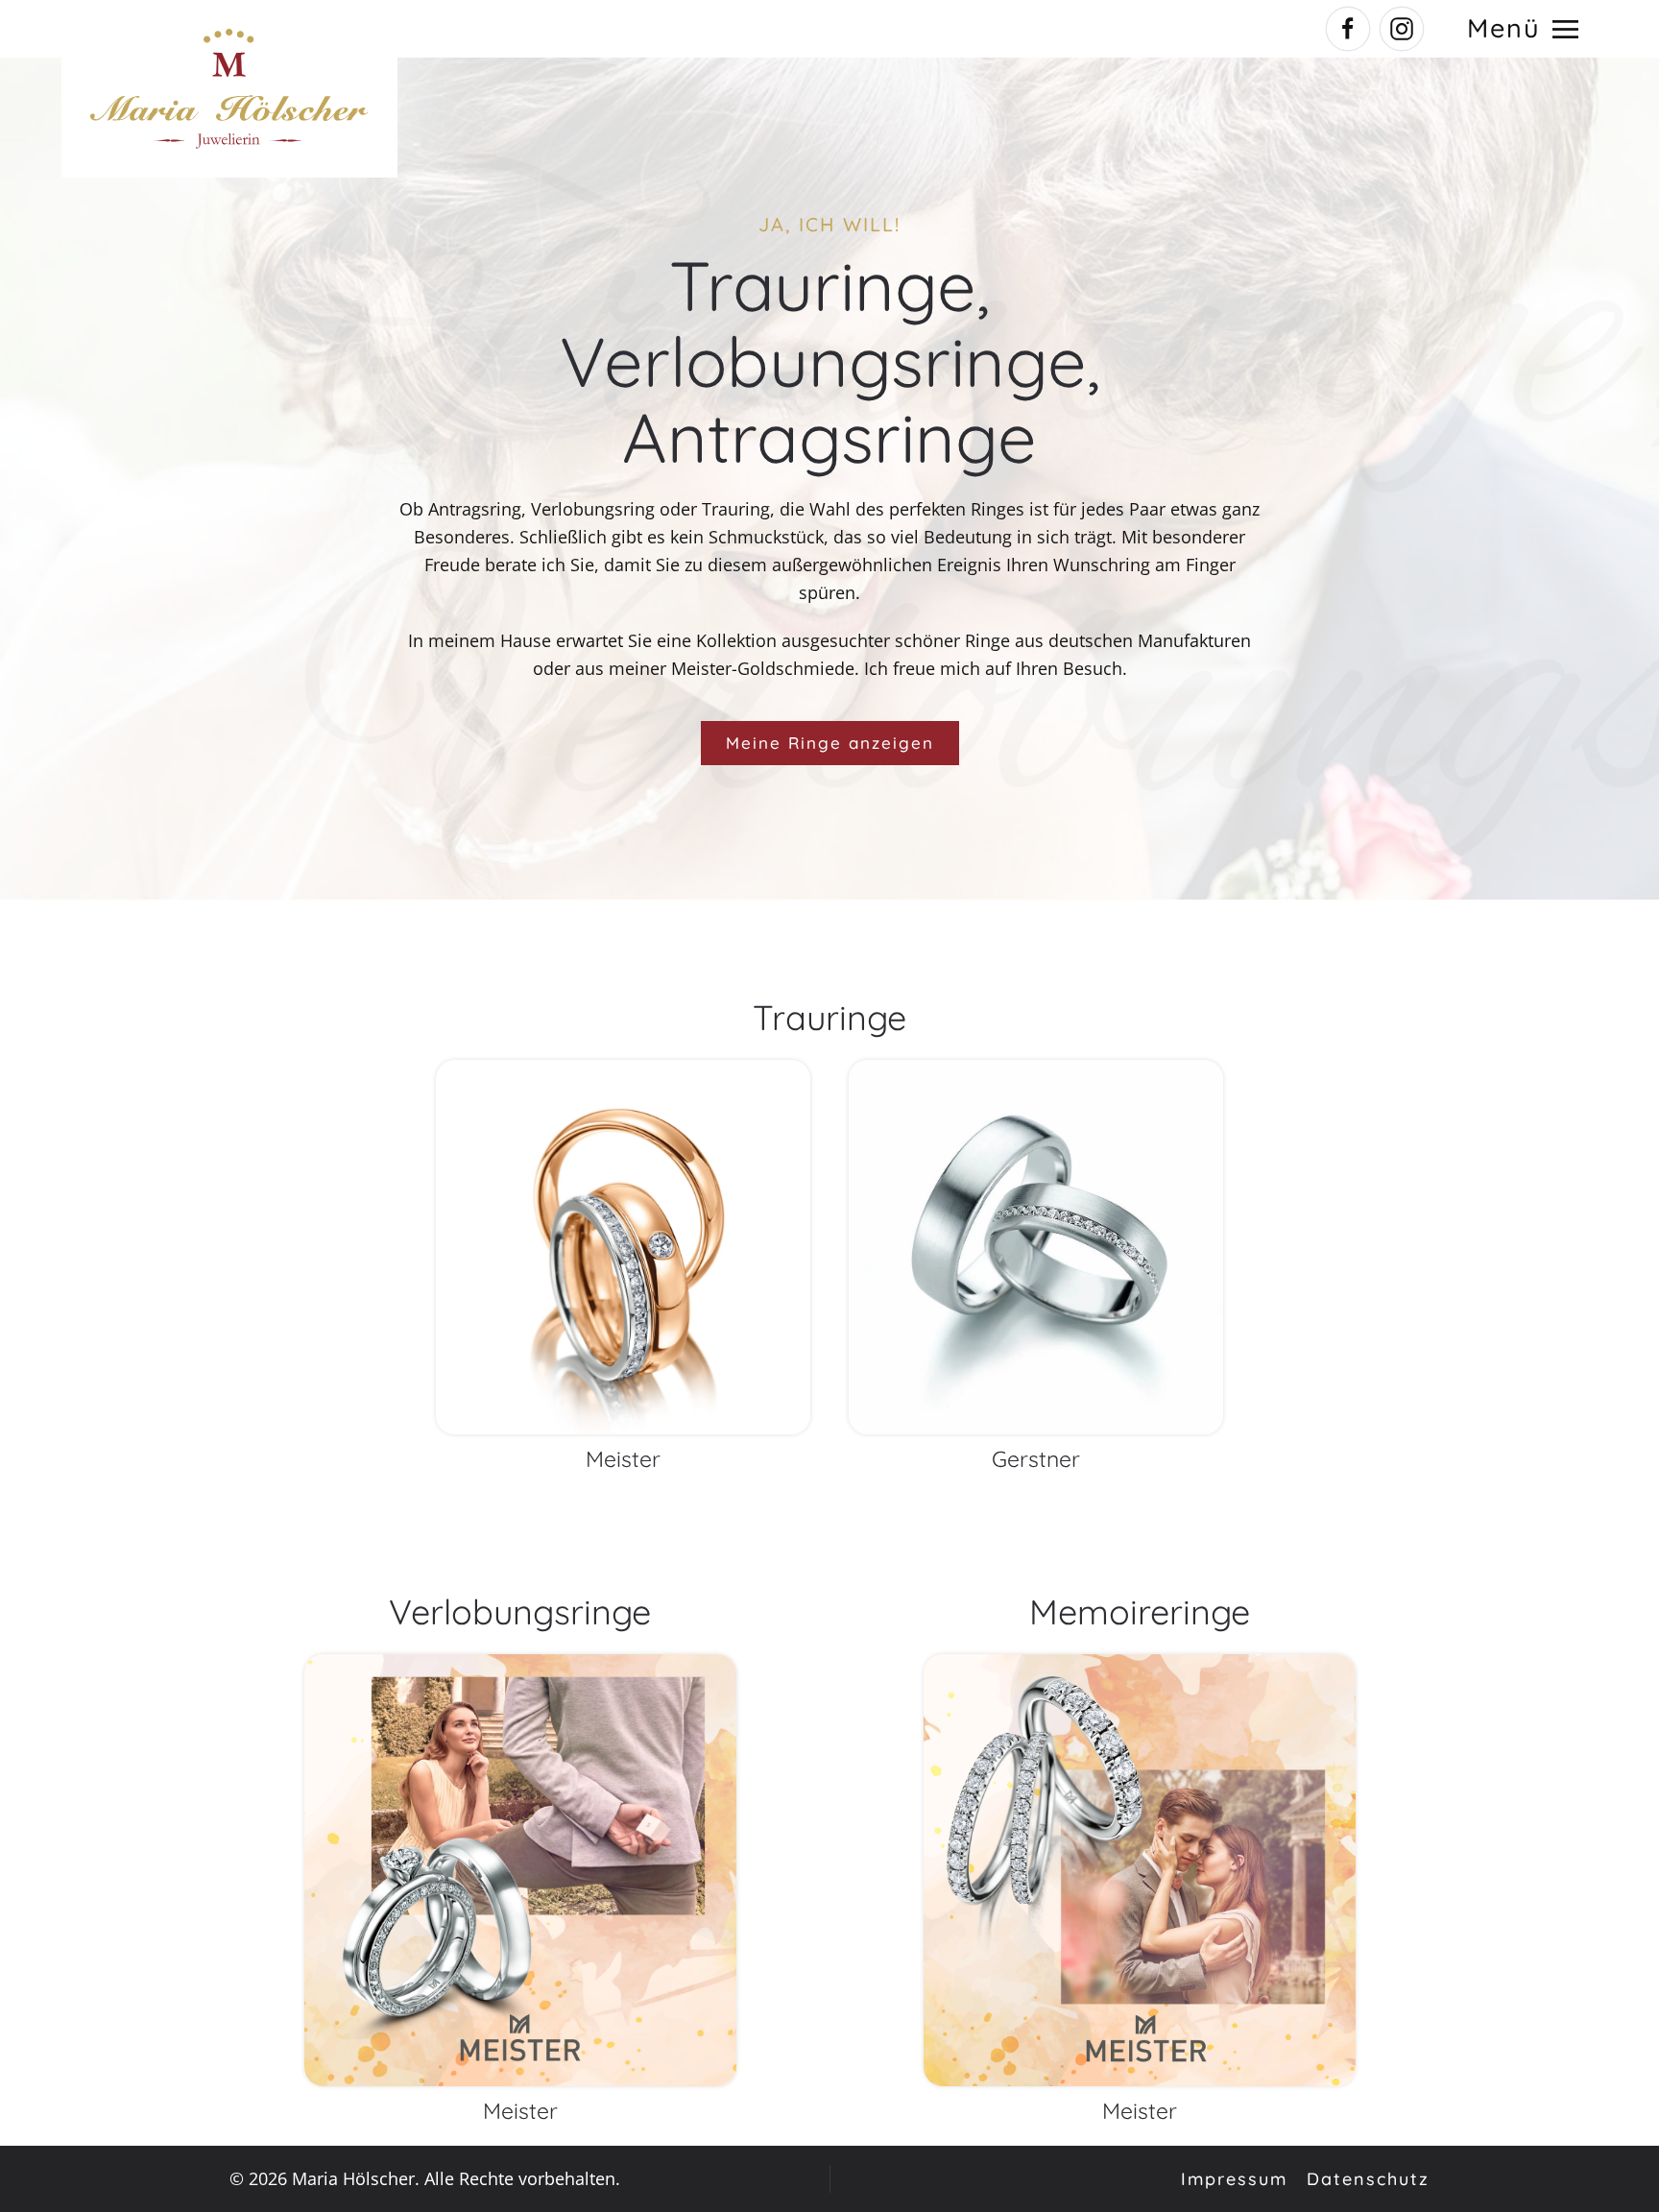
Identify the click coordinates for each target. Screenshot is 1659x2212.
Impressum (1234, 2179)
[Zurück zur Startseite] (229, 89)
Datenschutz (1368, 2179)
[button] (1523, 29)
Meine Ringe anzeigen (830, 743)
